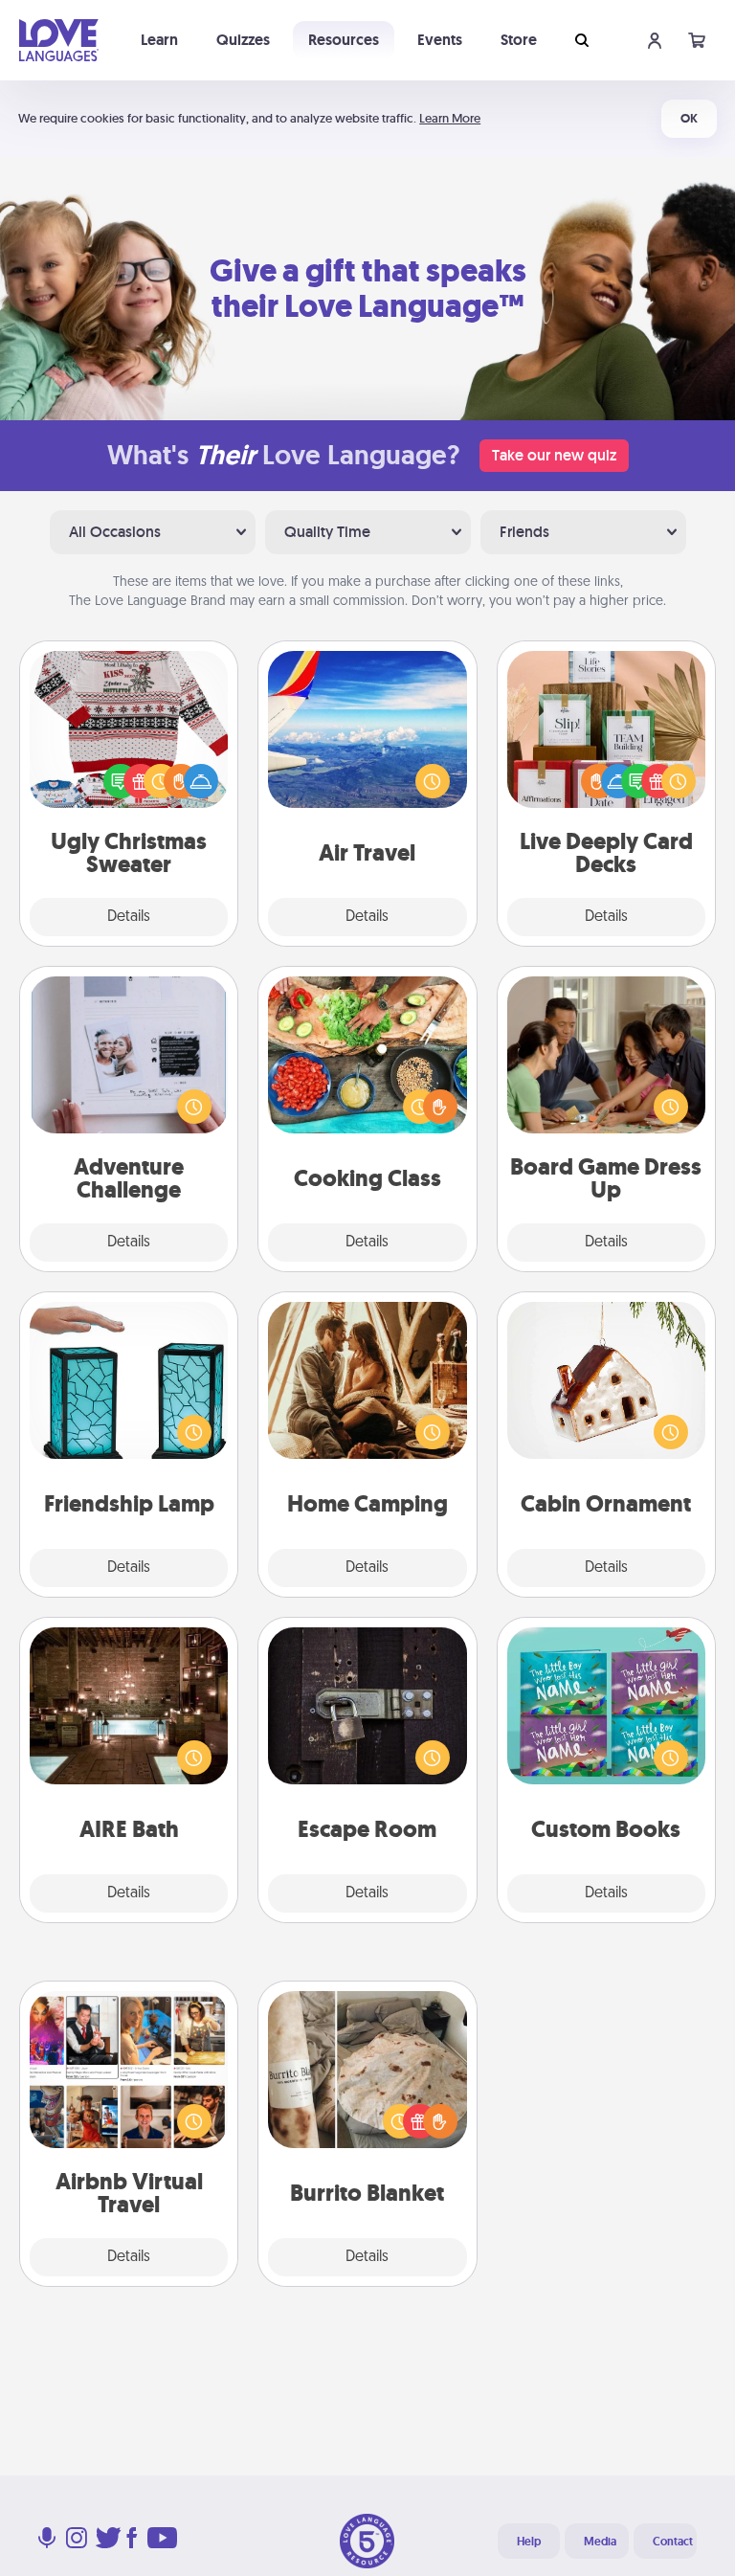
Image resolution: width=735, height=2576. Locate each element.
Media (600, 2542)
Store (519, 40)
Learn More (450, 118)
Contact (673, 2542)
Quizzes (243, 40)
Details (129, 917)
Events (440, 40)
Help (529, 2542)
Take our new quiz (554, 455)
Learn (159, 40)
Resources (344, 40)
